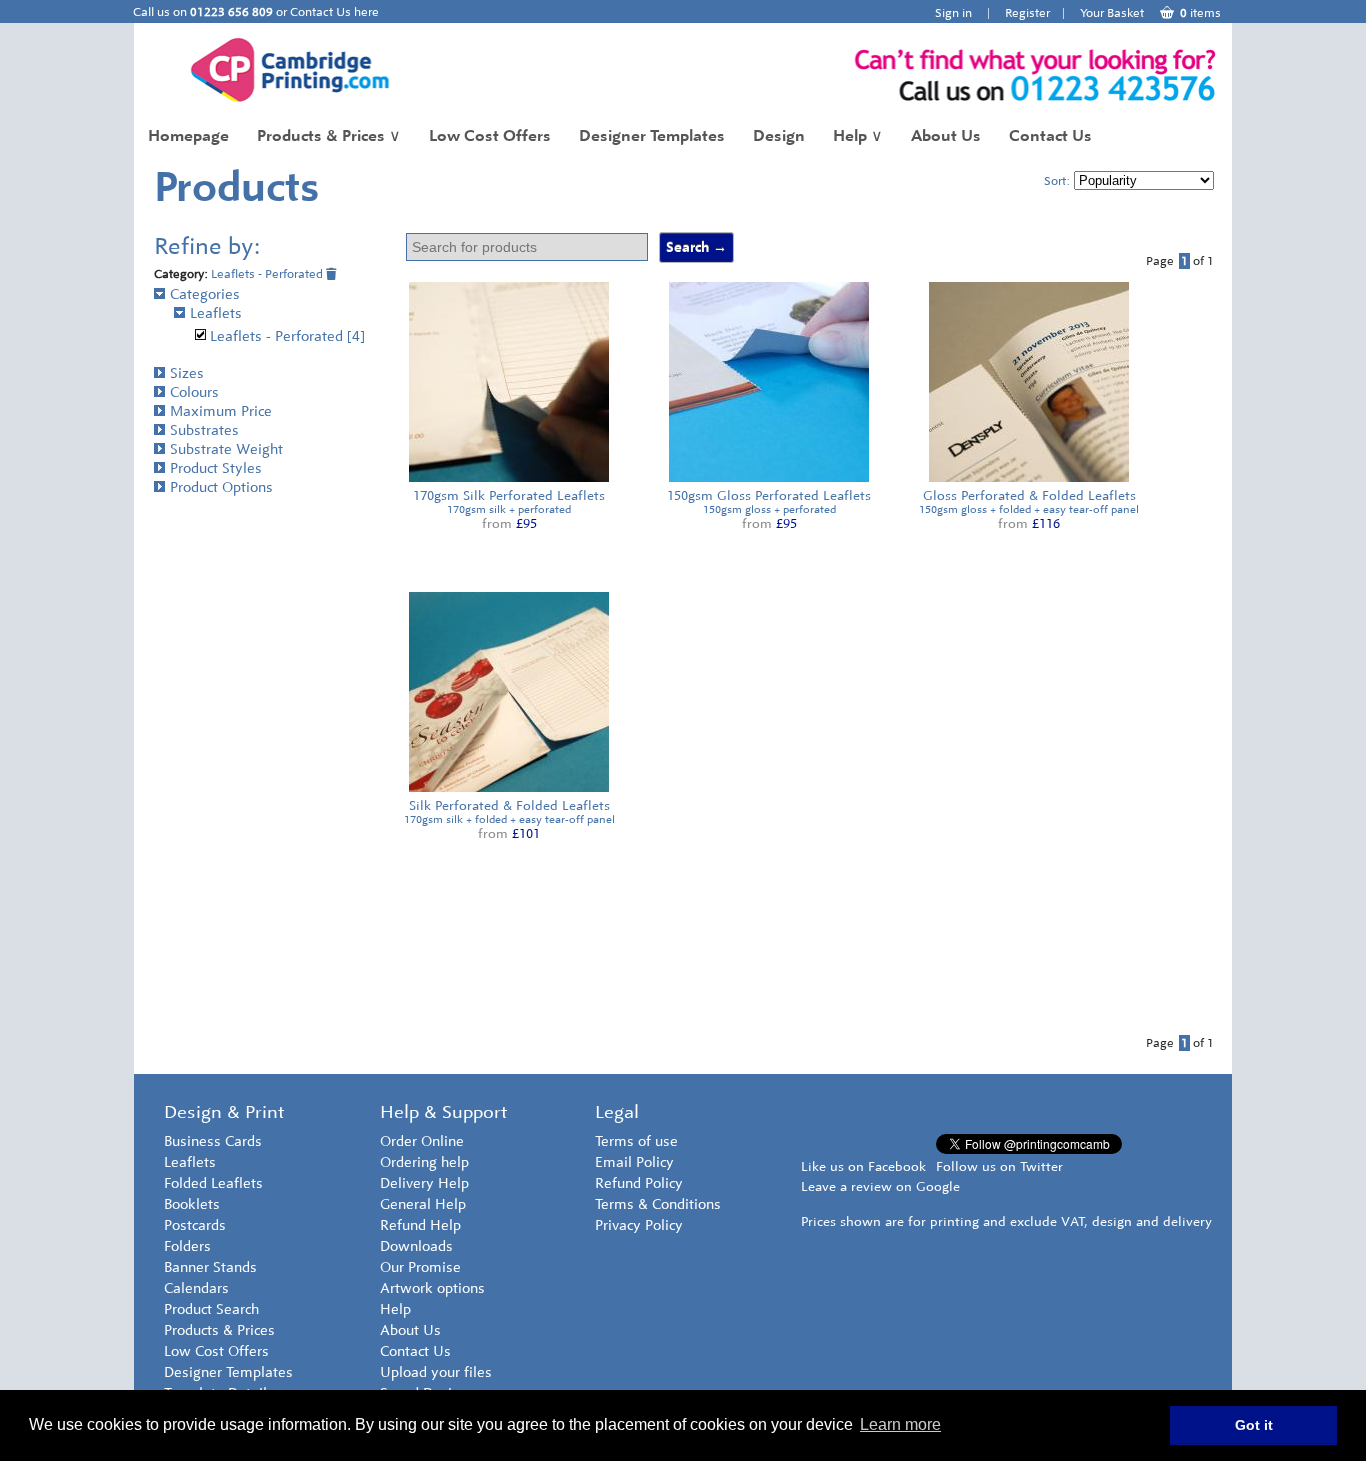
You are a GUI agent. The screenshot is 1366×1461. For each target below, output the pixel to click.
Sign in (953, 13)
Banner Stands (210, 1267)
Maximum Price (221, 411)
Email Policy (634, 1162)
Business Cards (213, 1141)
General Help (423, 1204)
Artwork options (432, 1288)
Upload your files (436, 1372)
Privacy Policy (639, 1225)
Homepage (188, 135)
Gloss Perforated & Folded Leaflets (1029, 495)
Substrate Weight (226, 449)
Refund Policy (639, 1183)
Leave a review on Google (880, 1186)
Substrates (204, 430)
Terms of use (636, 1141)
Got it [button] (1254, 1425)
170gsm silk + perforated (509, 509)
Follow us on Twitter (999, 1166)
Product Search (211, 1309)
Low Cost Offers (490, 135)
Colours (194, 392)
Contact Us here (334, 12)
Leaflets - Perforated (268, 274)
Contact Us (1050, 135)
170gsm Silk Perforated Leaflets (509, 495)
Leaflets (216, 313)
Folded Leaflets (213, 1183)
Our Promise (420, 1267)
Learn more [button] (900, 1424)
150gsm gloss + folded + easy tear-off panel (1029, 509)
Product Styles (216, 468)
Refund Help (420, 1225)
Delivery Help (424, 1183)
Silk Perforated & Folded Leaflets (509, 805)
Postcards (195, 1225)
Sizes (187, 373)
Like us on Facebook (863, 1166)
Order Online (422, 1141)
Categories (205, 294)
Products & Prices (329, 135)
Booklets (192, 1204)
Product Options (221, 487)
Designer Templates (652, 135)
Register (1027, 13)
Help (858, 135)
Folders (187, 1246)
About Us (946, 135)
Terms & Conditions (658, 1204)
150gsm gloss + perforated (769, 509)
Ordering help (424, 1162)
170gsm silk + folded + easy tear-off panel (509, 819)
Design (779, 135)
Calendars (196, 1288)
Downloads (416, 1246)
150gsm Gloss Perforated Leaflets (769, 495)
